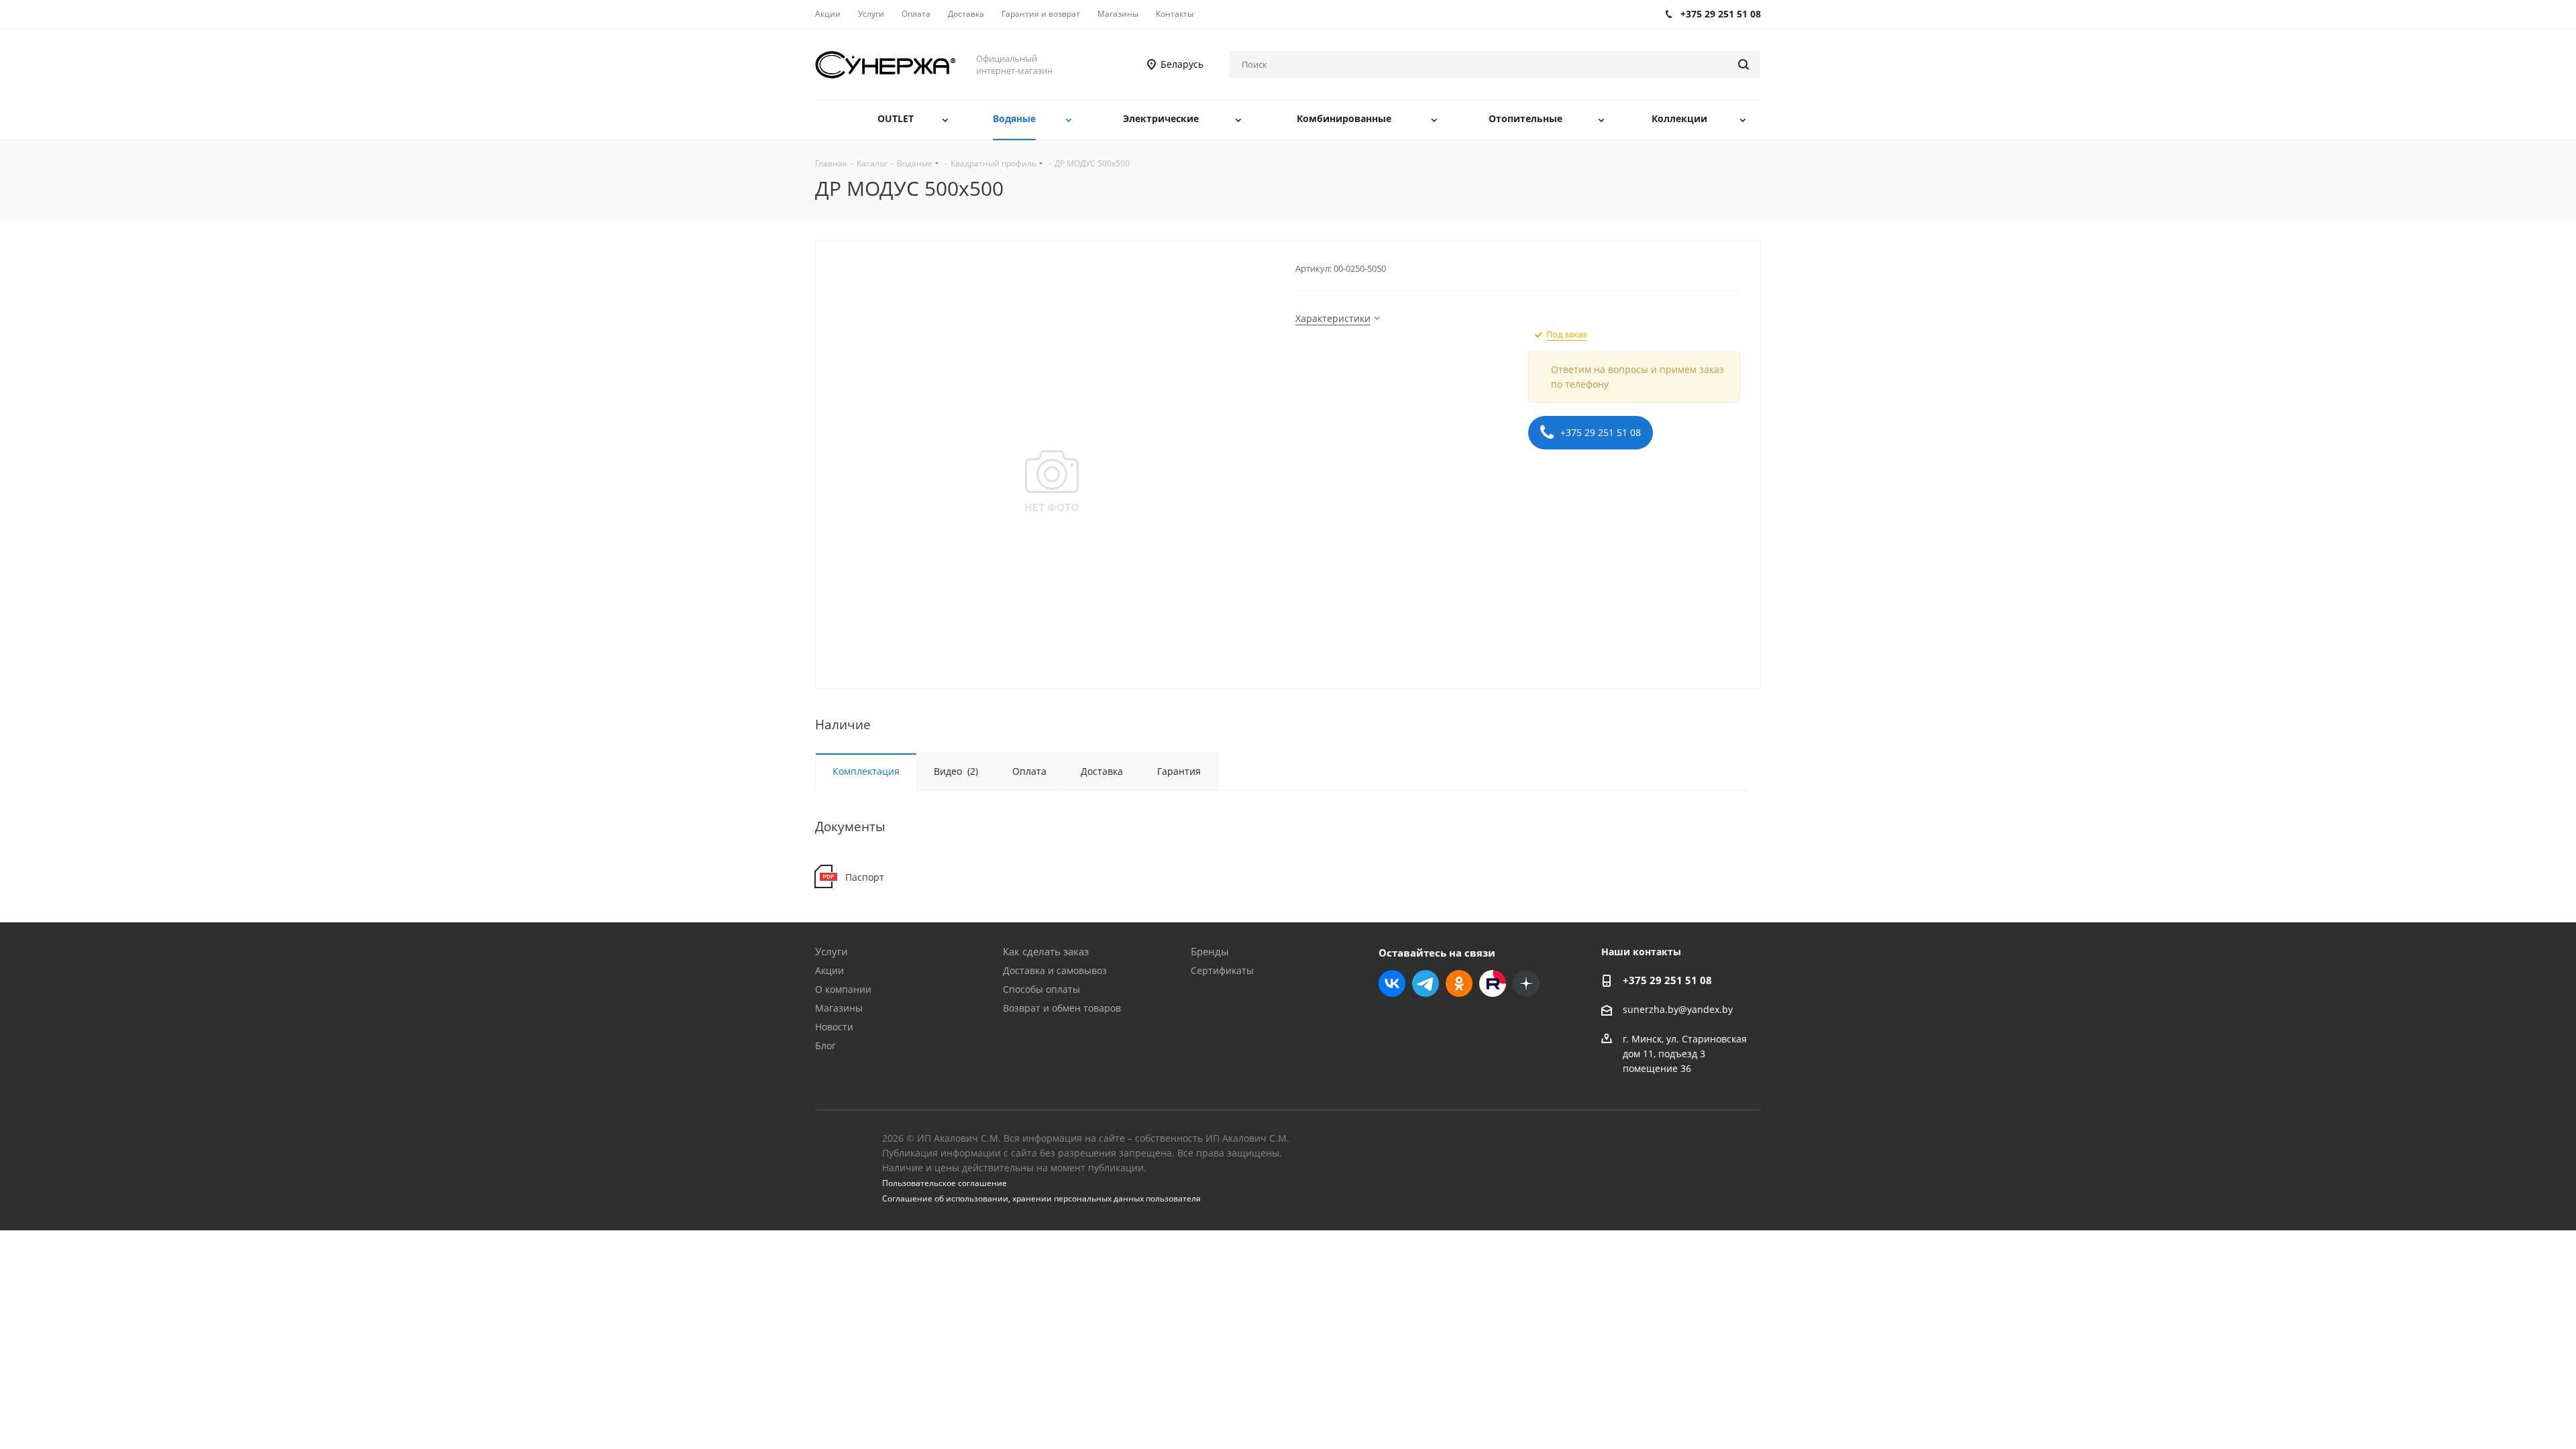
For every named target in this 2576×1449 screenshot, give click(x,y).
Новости (834, 1027)
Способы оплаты (1041, 989)
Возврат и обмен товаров (1062, 1008)
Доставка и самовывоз (1055, 970)
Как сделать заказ (1046, 951)
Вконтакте (1392, 983)
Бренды (1210, 951)
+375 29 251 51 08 (1599, 432)
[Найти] (1743, 64)
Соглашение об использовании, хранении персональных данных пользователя (1041, 1198)
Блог (825, 1045)
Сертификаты (1222, 970)
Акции (829, 970)
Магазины (839, 1008)
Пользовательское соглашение (945, 1183)
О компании (843, 989)
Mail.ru (1493, 983)
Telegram (1426, 983)
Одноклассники (1459, 983)
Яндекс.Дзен (1526, 983)
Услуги (831, 951)
